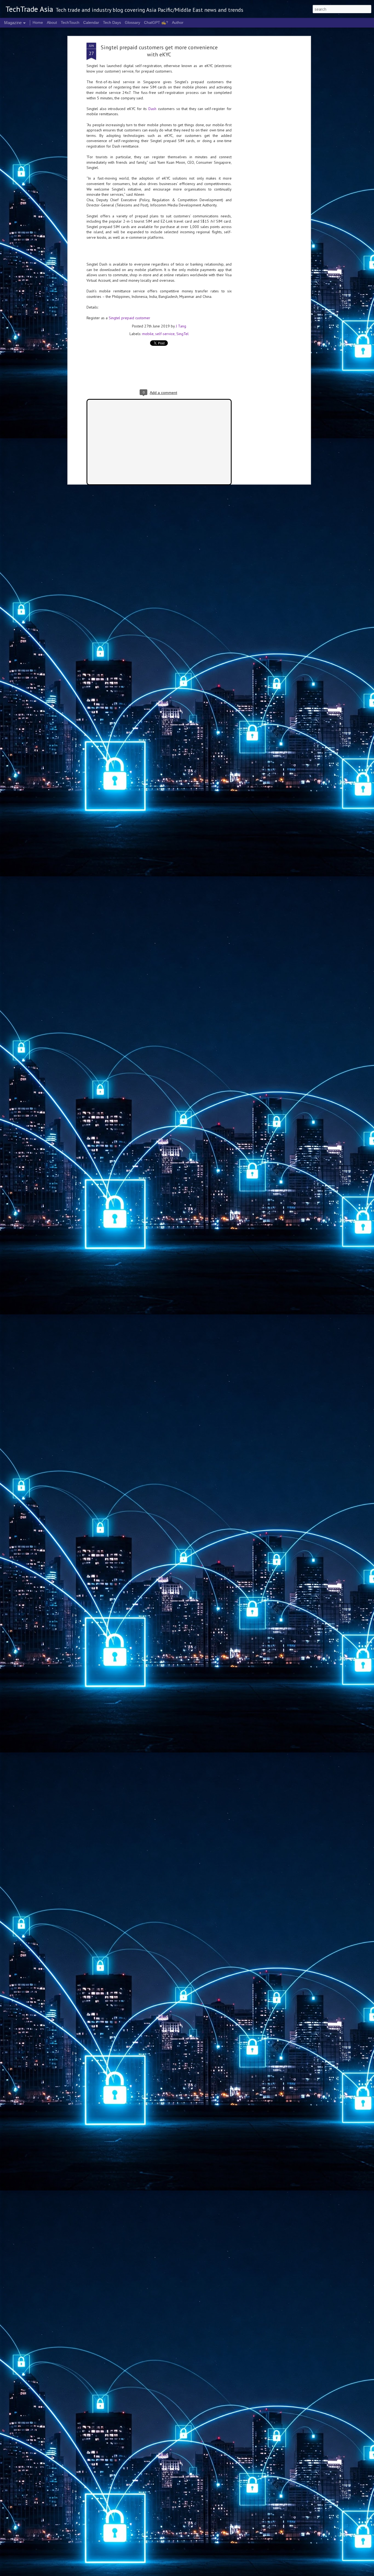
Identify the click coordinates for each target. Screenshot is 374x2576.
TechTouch (70, 22)
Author (178, 22)
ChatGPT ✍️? (156, 22)
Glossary (133, 22)
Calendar (91, 22)
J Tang (181, 326)
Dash (152, 109)
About (52, 22)
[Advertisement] (262, 129)
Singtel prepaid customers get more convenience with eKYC (159, 51)
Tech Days (112, 22)
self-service (165, 334)
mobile (148, 334)
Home (38, 22)
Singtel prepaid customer (130, 318)
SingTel (182, 334)
